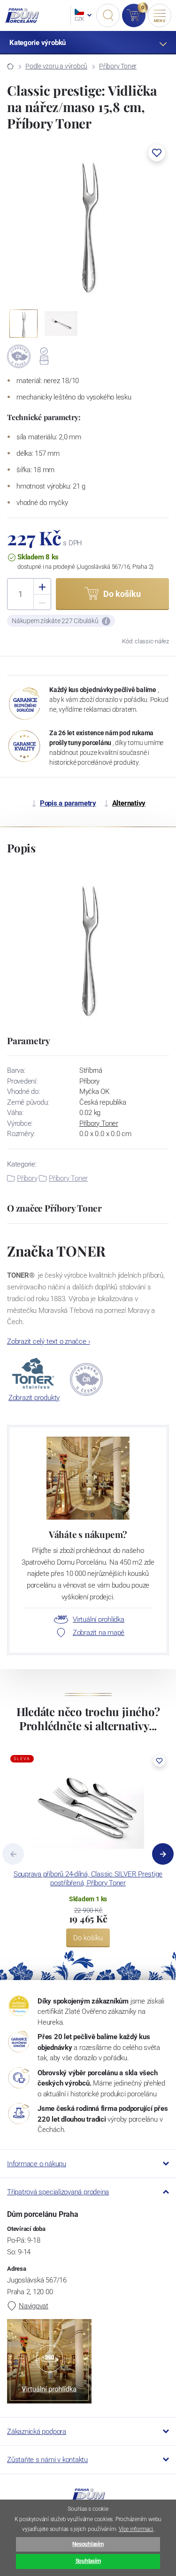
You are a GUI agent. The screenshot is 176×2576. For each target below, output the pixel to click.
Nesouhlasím (88, 2544)
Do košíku (88, 1938)
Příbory (27, 1178)
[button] (157, 153)
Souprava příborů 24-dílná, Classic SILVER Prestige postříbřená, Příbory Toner (88, 1879)
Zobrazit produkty (34, 1398)
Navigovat (34, 2306)
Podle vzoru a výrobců (56, 66)
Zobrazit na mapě (99, 1633)
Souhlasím (88, 2561)
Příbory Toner (118, 66)
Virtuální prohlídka (99, 1619)
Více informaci (136, 2529)
